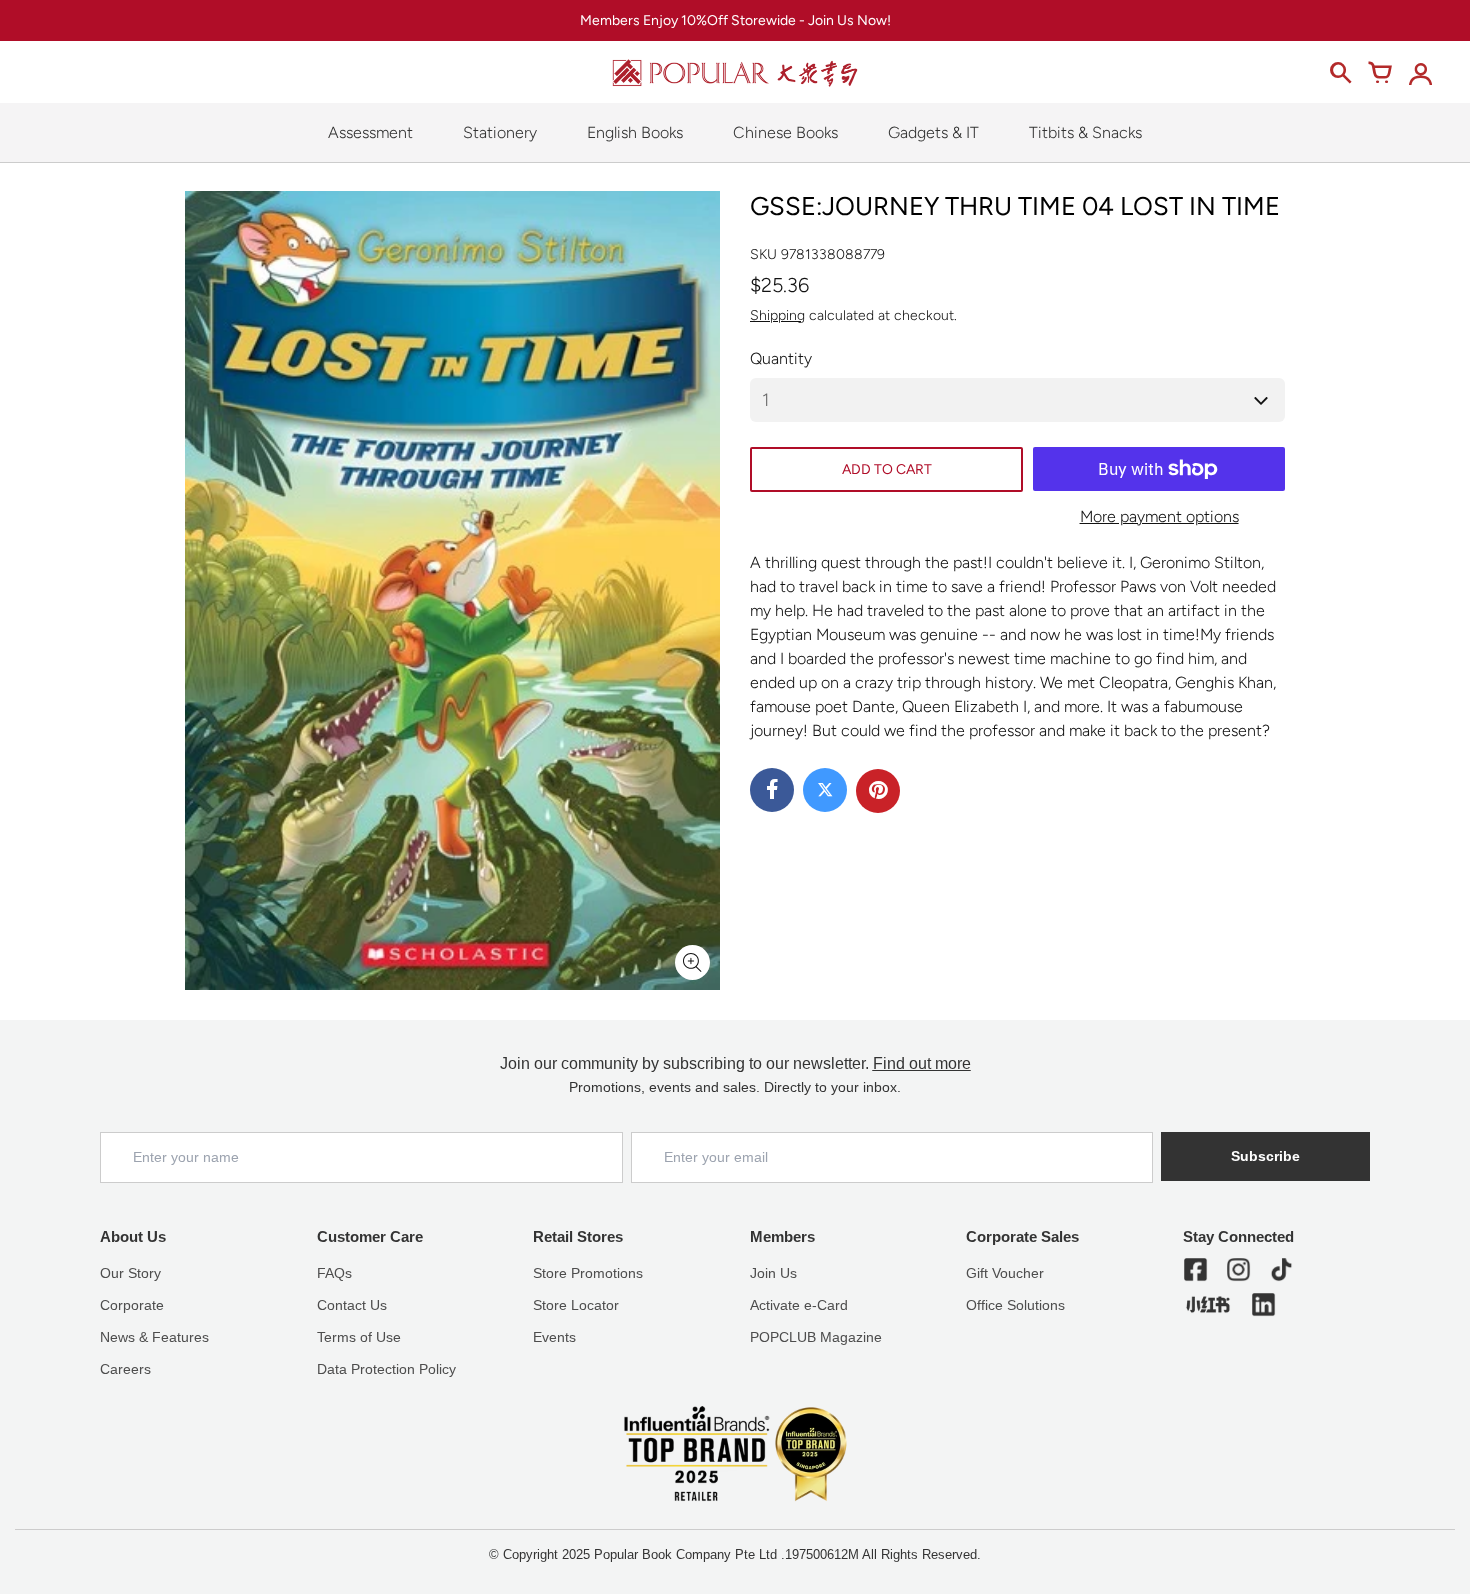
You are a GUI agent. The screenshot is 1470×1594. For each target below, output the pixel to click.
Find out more (922, 1063)
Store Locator (576, 1305)
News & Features (154, 1337)
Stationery (500, 132)
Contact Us (352, 1305)
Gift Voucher (1005, 1273)
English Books (635, 132)
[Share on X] (825, 790)
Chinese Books (785, 132)
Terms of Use (359, 1337)
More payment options (1159, 516)
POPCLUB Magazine (816, 1337)
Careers (125, 1369)
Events (554, 1337)
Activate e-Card (799, 1305)
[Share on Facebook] (772, 790)
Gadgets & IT (933, 132)
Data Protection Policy (386, 1369)
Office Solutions (1015, 1305)
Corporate (132, 1305)
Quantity (781, 358)
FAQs (334, 1273)
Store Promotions (588, 1273)
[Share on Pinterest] (878, 791)
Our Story (130, 1273)
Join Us (773, 1273)
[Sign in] (1420, 73)
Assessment (370, 132)
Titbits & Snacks (1085, 132)
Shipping (777, 315)
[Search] (1340, 73)
